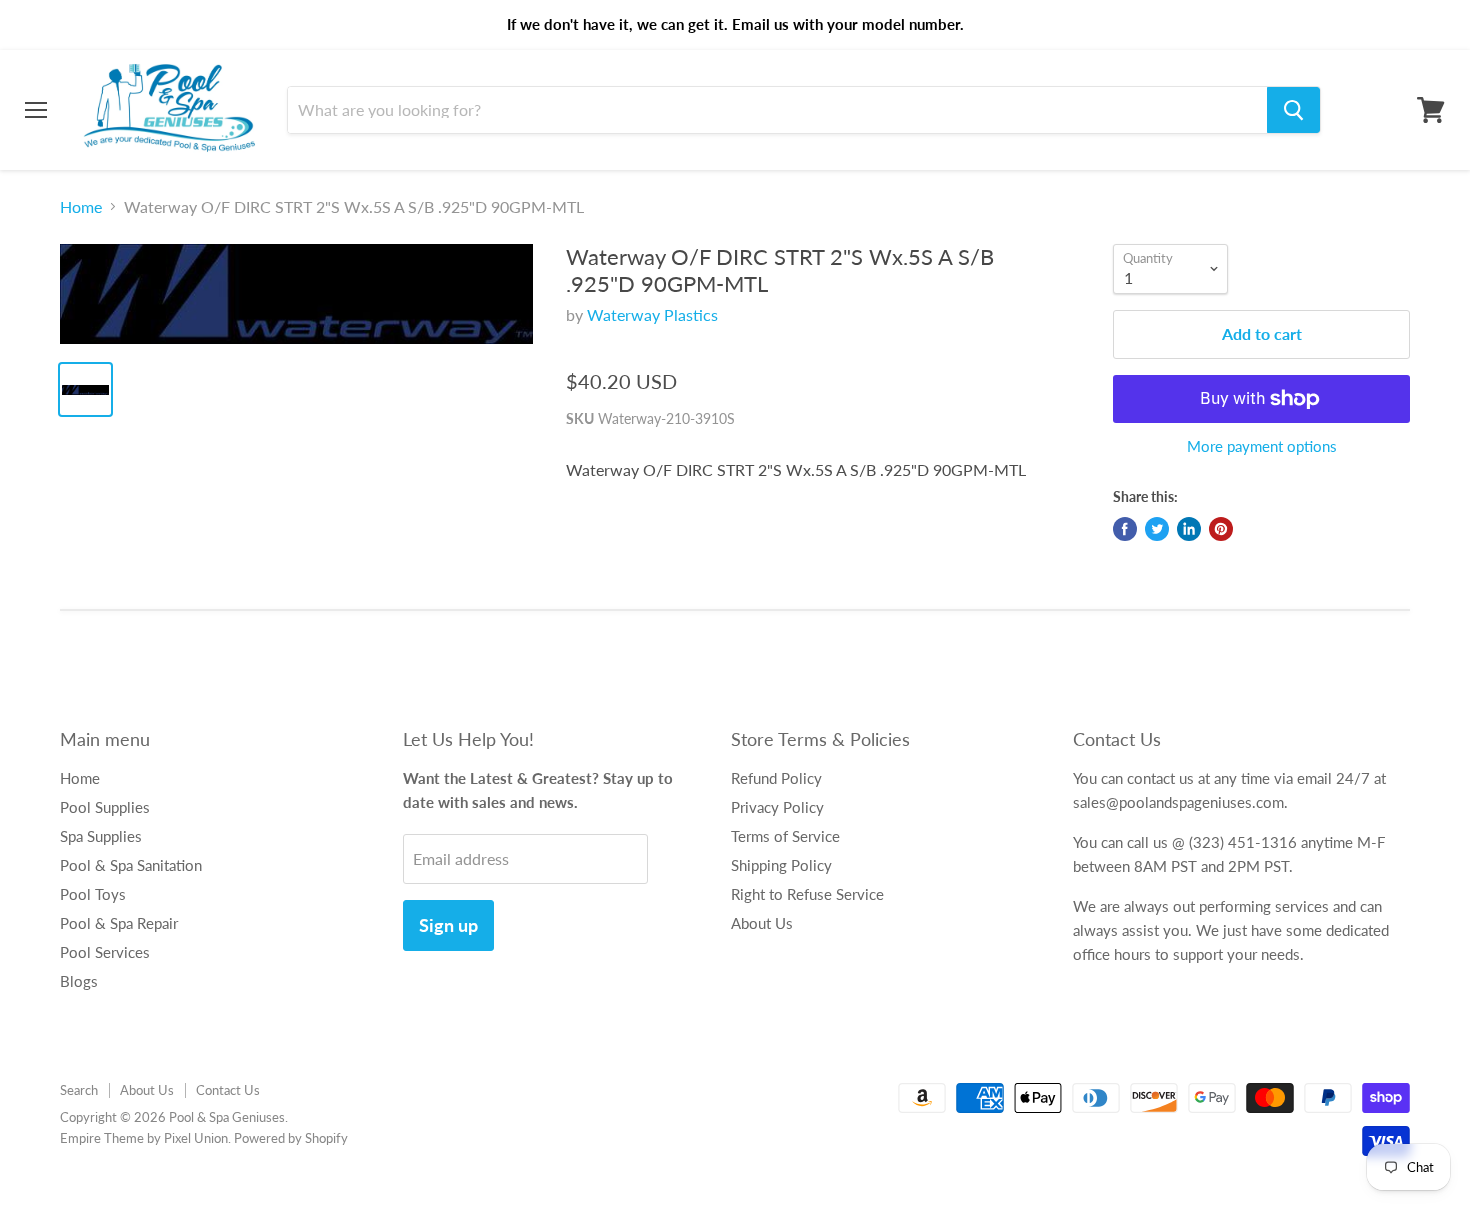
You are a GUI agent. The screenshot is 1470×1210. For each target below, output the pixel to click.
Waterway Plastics (652, 314)
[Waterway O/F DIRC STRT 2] (296, 294)
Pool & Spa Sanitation (131, 865)
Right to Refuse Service (807, 894)
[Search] (1293, 110)
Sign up (448, 925)
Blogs (79, 981)
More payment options (1262, 446)
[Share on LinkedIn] (1189, 529)
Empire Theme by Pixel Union (144, 1138)
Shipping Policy (781, 865)
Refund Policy (776, 778)
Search (79, 1090)
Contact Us (228, 1090)
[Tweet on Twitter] (1157, 529)
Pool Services (105, 952)
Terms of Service (785, 836)
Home (81, 207)
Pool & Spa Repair (119, 923)
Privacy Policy (777, 807)
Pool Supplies (105, 807)
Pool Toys (93, 894)
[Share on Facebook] (1125, 529)
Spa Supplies (101, 836)
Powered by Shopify (291, 1138)
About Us (762, 923)
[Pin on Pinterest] (1221, 529)
